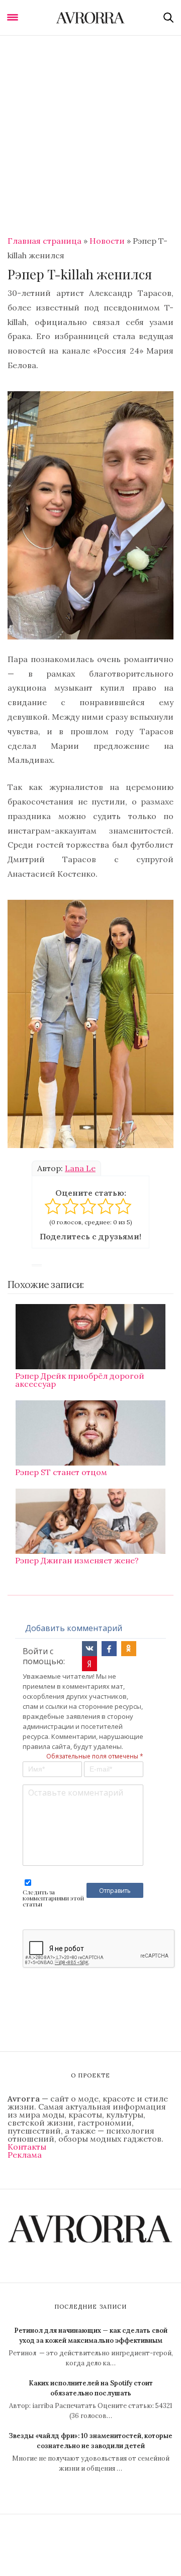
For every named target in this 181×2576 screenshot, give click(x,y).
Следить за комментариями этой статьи (53, 1898)
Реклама (25, 2155)
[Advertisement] (90, 131)
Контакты (27, 2147)
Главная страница (44, 241)
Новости (107, 241)
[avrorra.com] (90, 18)
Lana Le (80, 1168)
